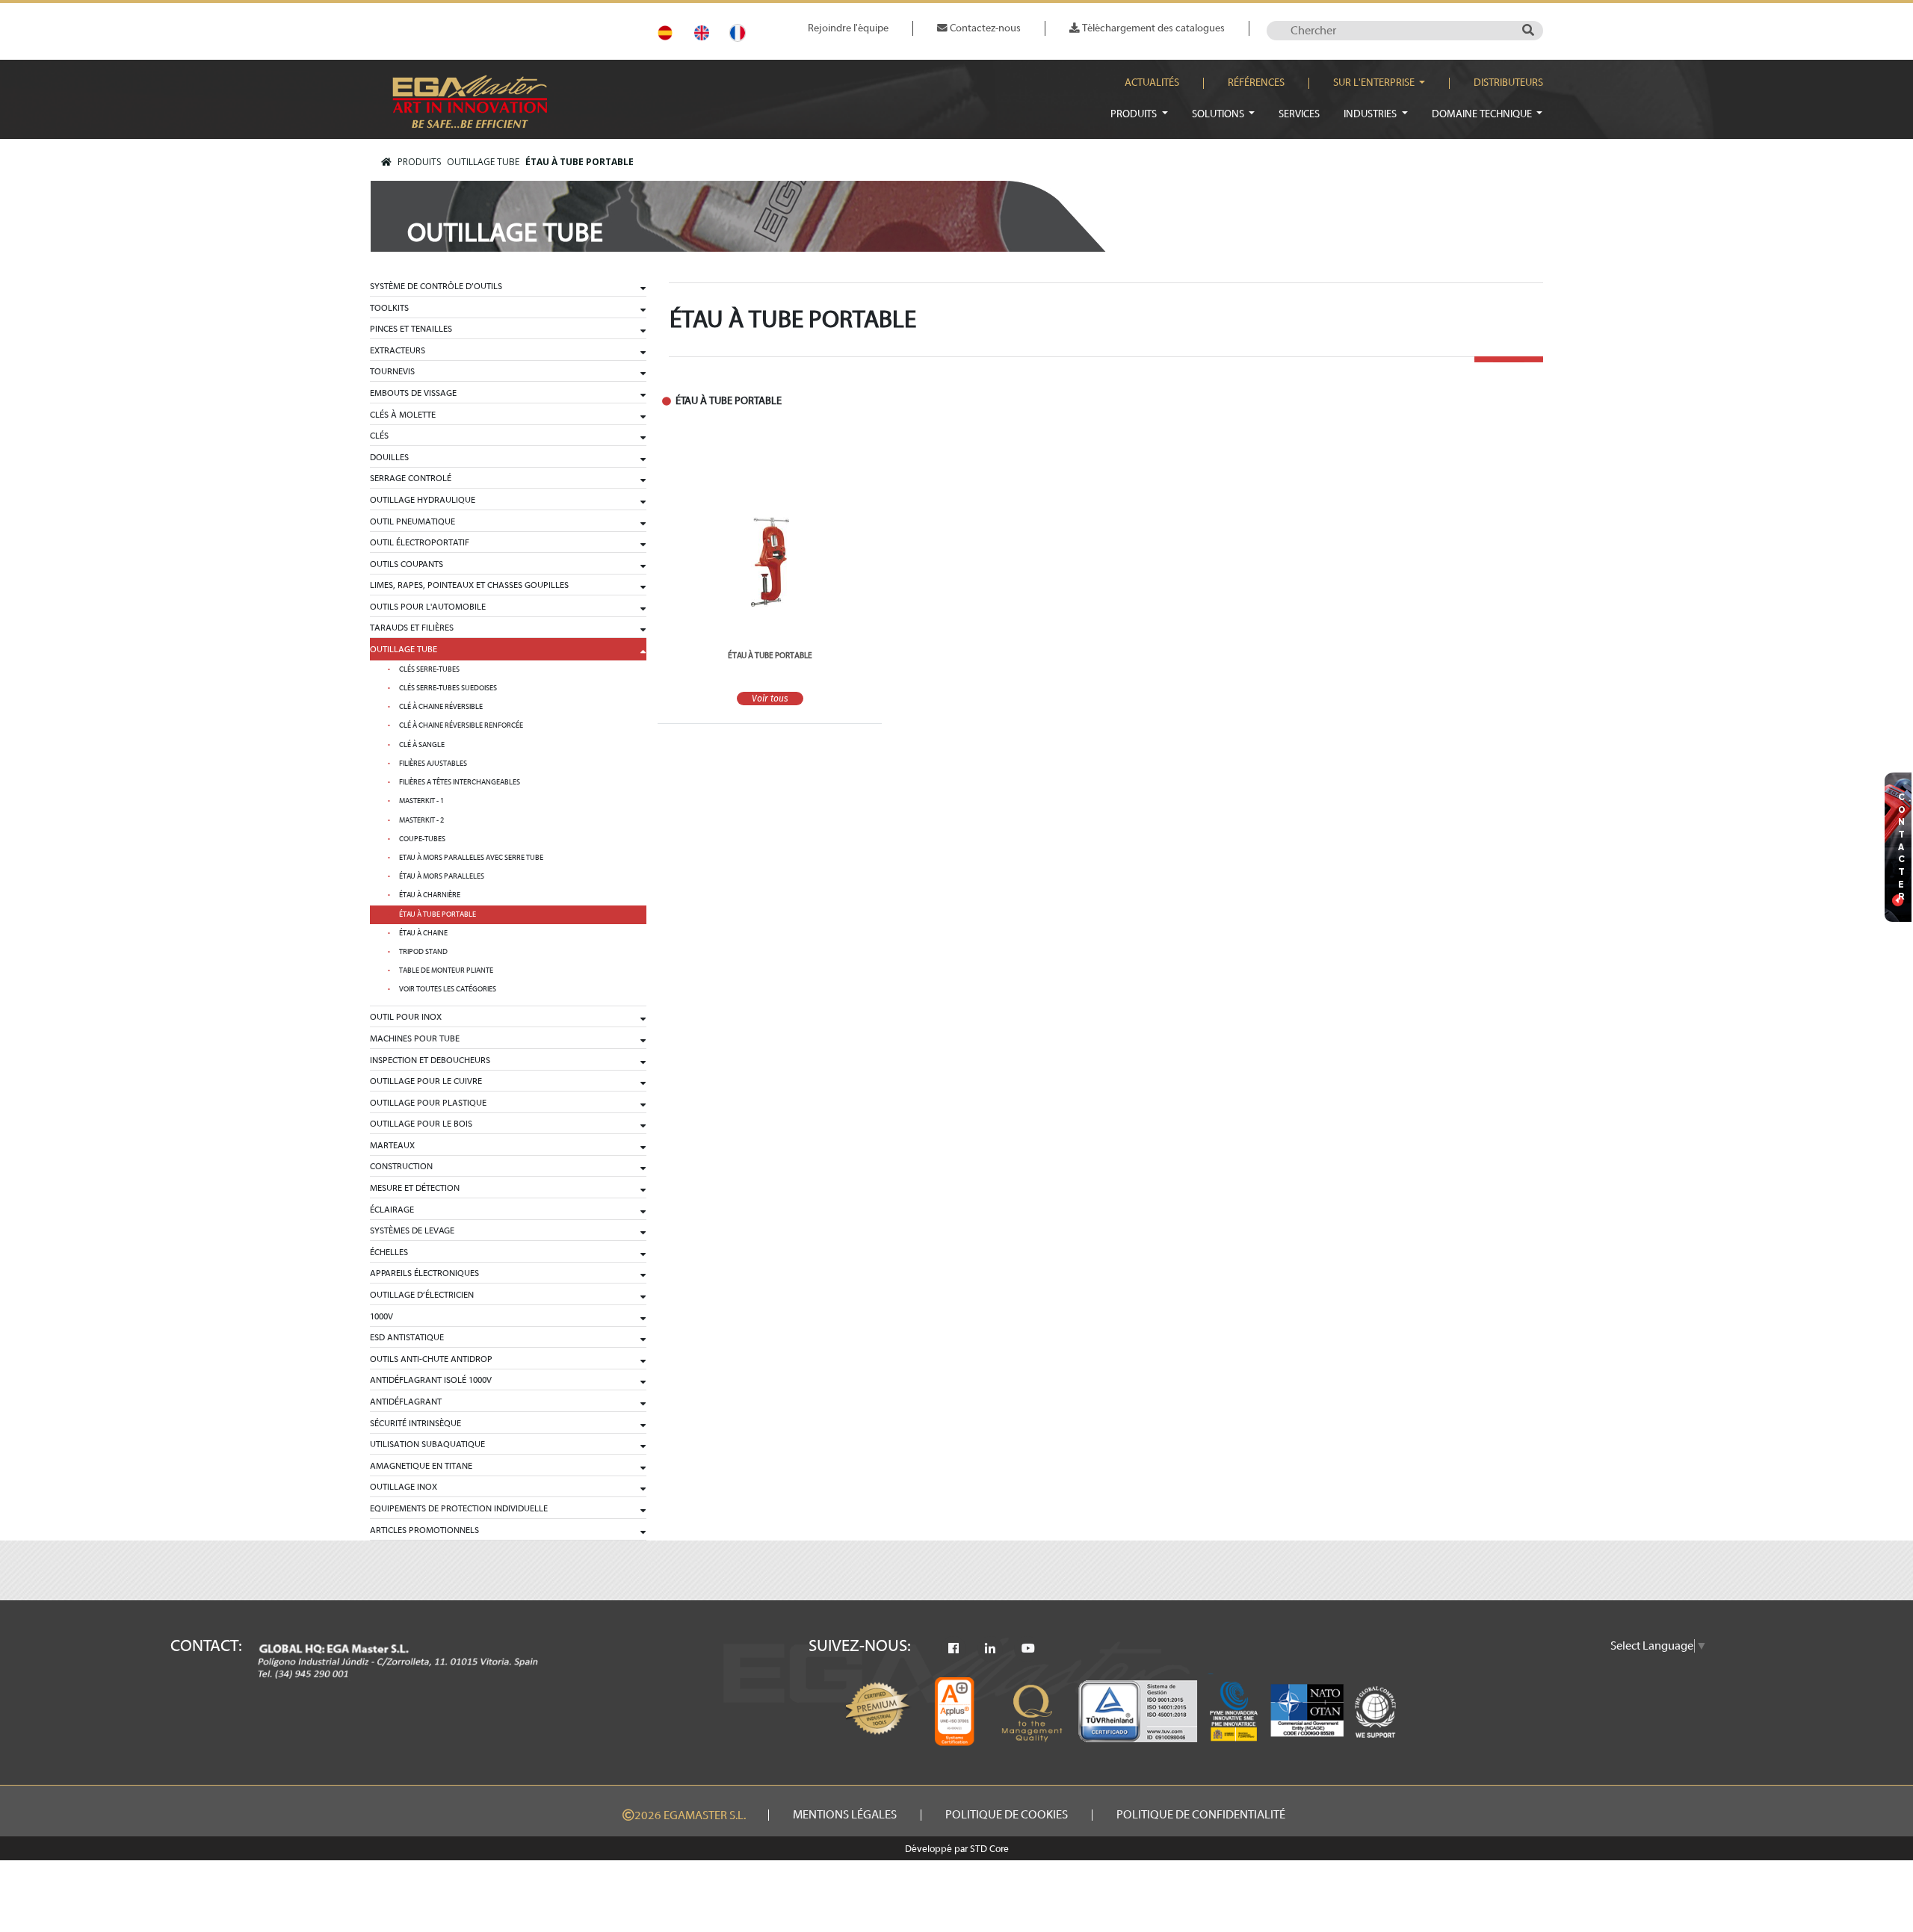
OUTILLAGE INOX (404, 1487)
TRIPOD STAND (423, 952)
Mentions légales (845, 1815)
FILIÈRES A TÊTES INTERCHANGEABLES (460, 782)
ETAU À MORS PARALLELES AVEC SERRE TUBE (471, 858)
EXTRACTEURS (398, 350)
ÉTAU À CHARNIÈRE (430, 895)
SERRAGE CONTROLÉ (411, 478)
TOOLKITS (389, 308)
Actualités (1152, 83)
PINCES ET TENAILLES (411, 329)
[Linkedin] (990, 1649)
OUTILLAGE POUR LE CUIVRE (426, 1081)
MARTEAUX (392, 1145)
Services (1299, 114)
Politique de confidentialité (1201, 1815)
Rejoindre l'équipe (848, 28)
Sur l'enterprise (1375, 83)
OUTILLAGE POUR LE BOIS (421, 1124)
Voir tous (770, 699)
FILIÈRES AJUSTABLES (433, 764)
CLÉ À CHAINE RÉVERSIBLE (441, 707)
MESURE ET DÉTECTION (415, 1188)
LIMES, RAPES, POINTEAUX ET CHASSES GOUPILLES (469, 585)
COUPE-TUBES (422, 839)
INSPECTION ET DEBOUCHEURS (430, 1060)
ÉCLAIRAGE (392, 1210)
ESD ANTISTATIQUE (407, 1337)
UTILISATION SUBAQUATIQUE (427, 1444)
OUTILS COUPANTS (407, 564)
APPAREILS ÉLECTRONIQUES (424, 1273)
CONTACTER (1902, 848)
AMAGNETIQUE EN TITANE (421, 1466)
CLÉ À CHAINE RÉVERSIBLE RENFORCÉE (461, 725)
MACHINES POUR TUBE (415, 1038)
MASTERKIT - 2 (421, 820)
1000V (381, 1316)
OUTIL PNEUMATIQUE (412, 521)
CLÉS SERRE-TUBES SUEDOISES (448, 688)
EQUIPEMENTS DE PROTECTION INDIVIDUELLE (459, 1508)
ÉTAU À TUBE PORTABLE (580, 162)
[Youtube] (1028, 1649)
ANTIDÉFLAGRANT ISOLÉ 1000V (431, 1380)
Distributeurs (1508, 83)
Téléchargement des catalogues (1152, 28)
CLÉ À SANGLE (422, 745)
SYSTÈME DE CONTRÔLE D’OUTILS (436, 286)
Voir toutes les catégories (448, 989)
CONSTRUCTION (401, 1166)
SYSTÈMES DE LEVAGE (412, 1230)
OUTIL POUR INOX (406, 1017)
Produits (1135, 114)
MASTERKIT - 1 (421, 801)
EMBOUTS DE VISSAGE (413, 393)
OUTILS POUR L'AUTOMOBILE (428, 607)
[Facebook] (954, 1649)
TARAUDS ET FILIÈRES (412, 628)
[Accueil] (386, 162)
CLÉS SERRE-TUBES (429, 669)
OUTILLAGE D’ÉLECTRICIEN (422, 1295)
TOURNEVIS (392, 371)
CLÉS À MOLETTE (403, 415)
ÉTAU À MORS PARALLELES (442, 876)
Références (1256, 83)
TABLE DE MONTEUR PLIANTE (446, 970)
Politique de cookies (1007, 1815)
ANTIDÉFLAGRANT (406, 1402)
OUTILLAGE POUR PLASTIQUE (428, 1103)
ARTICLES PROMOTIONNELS (424, 1530)
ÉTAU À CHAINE (423, 933)
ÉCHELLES (389, 1252)
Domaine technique (1483, 114)
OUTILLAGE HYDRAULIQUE (423, 500)
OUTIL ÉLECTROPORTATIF (420, 542)
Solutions (1219, 114)
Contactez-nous (984, 28)
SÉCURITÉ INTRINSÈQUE (415, 1423)
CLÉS (379, 436)
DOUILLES (389, 457)
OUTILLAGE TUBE (483, 162)
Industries (1371, 114)
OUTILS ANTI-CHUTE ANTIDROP (431, 1359)
